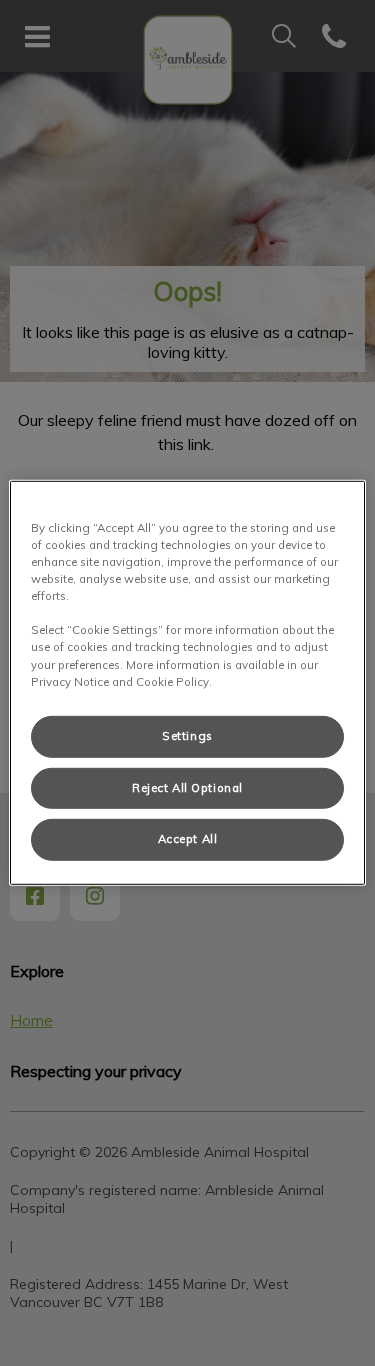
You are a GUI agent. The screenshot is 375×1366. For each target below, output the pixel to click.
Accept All (188, 839)
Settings (187, 735)
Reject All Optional (187, 787)
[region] (187, 683)
